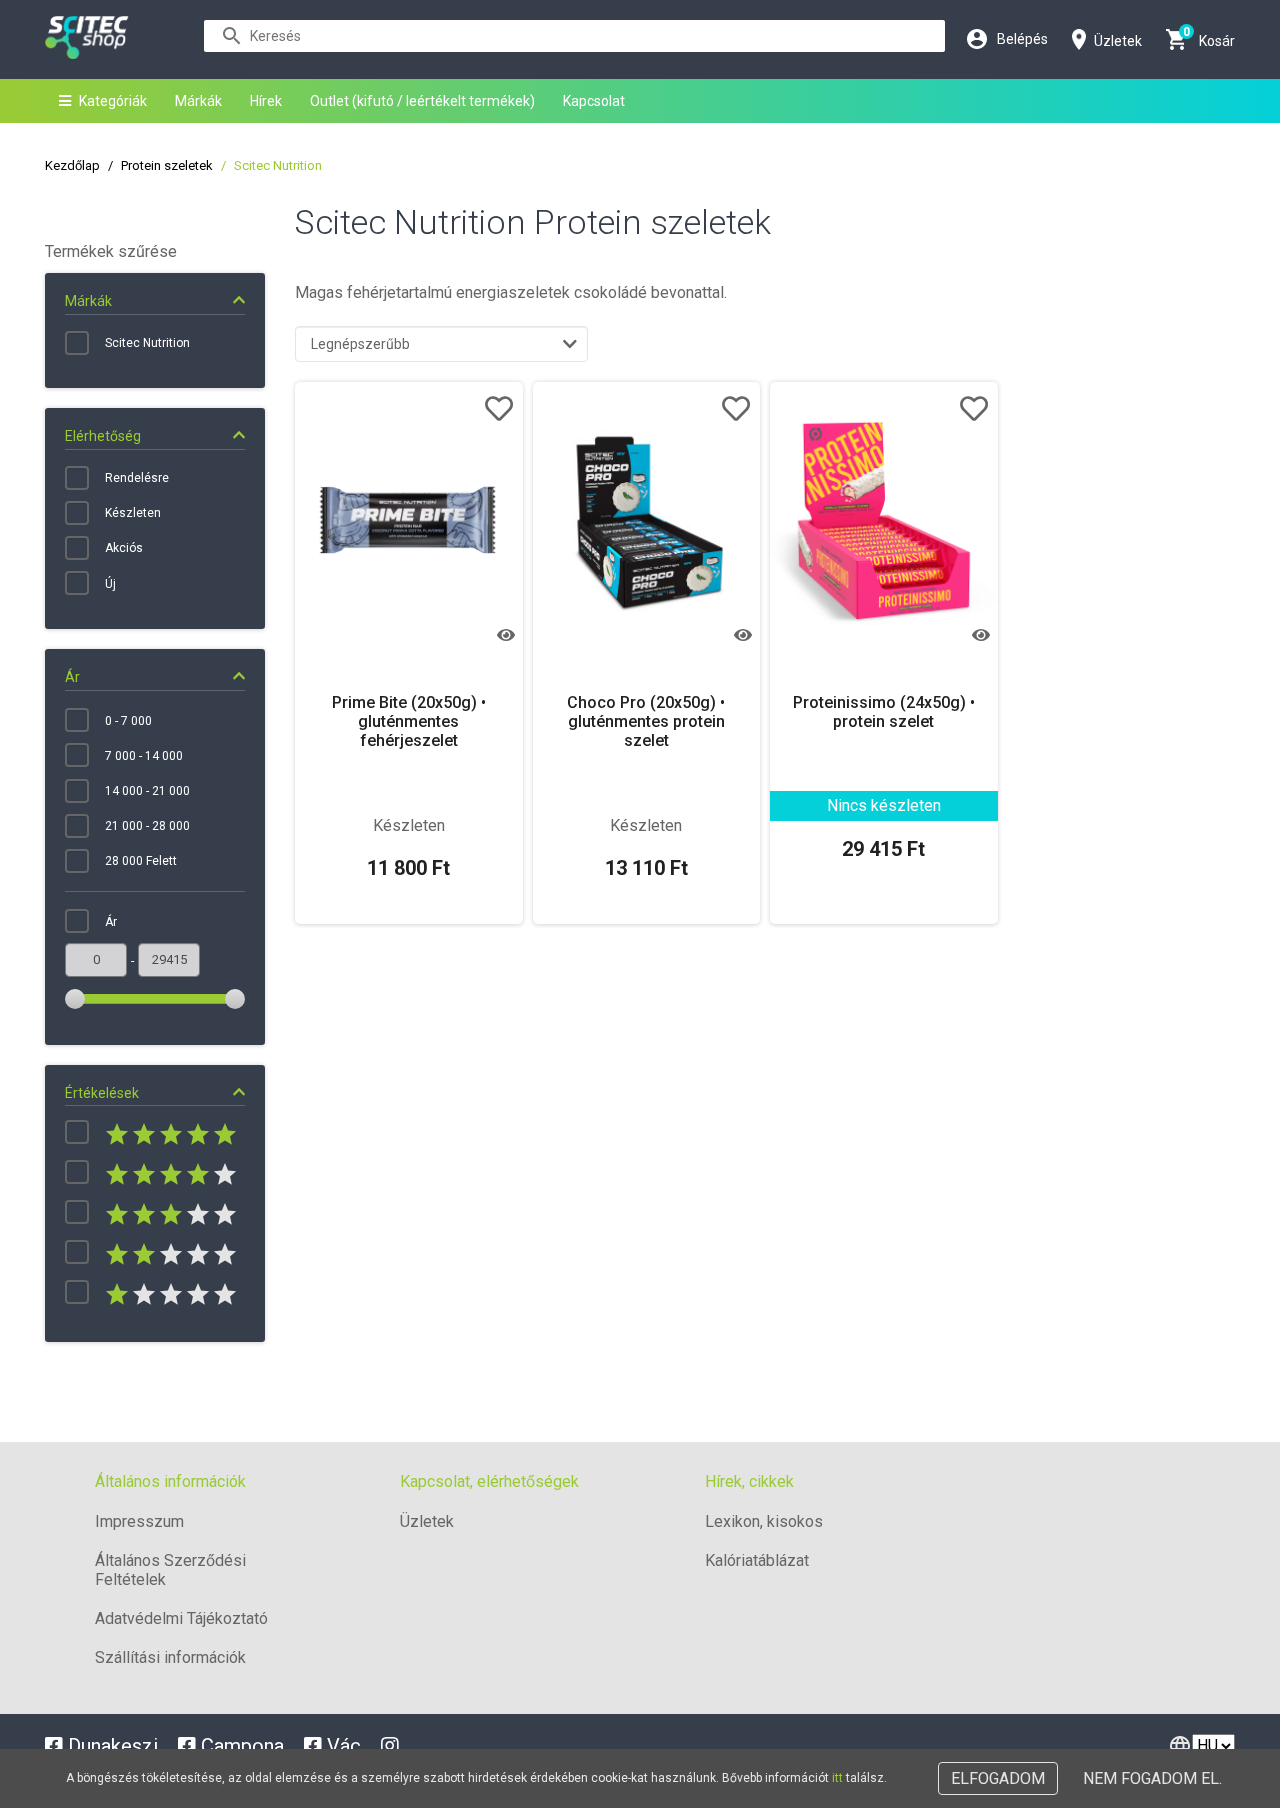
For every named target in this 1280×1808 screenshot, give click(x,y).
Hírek (266, 101)
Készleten (133, 513)
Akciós (124, 548)
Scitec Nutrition (147, 343)
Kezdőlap (72, 165)
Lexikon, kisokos (764, 1521)
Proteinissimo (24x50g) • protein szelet (884, 712)
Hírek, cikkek (749, 1481)
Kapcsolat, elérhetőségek (489, 1481)
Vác (341, 1746)
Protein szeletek (167, 165)
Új (110, 584)
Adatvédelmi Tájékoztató (181, 1618)
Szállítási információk (170, 1657)
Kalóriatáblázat (757, 1560)
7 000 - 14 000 (144, 756)
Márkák (198, 101)
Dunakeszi (110, 1746)
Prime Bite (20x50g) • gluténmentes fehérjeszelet (409, 721)
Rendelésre (137, 478)
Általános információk (170, 1481)
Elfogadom (998, 1778)
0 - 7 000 (128, 721)
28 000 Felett (141, 861)
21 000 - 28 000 (147, 826)
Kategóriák (113, 101)
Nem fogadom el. (1152, 1778)
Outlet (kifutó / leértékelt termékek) (422, 101)
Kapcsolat (594, 101)
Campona (240, 1746)
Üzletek (427, 1521)
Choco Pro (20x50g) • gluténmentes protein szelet (646, 721)
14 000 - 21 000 (147, 791)
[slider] (75, 999)
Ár (111, 922)
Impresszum (139, 1521)
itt (837, 1778)
